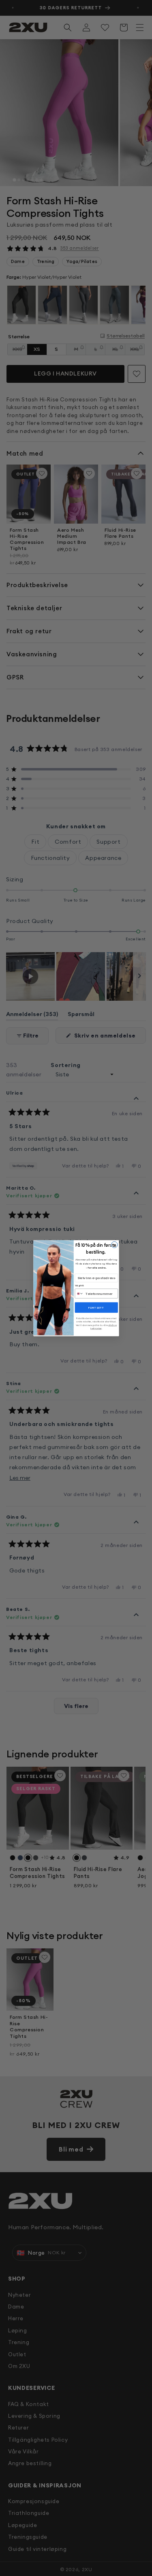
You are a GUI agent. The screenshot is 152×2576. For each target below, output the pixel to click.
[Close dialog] (114, 1245)
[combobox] (79, 1293)
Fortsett (96, 1307)
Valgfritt (79, 1286)
